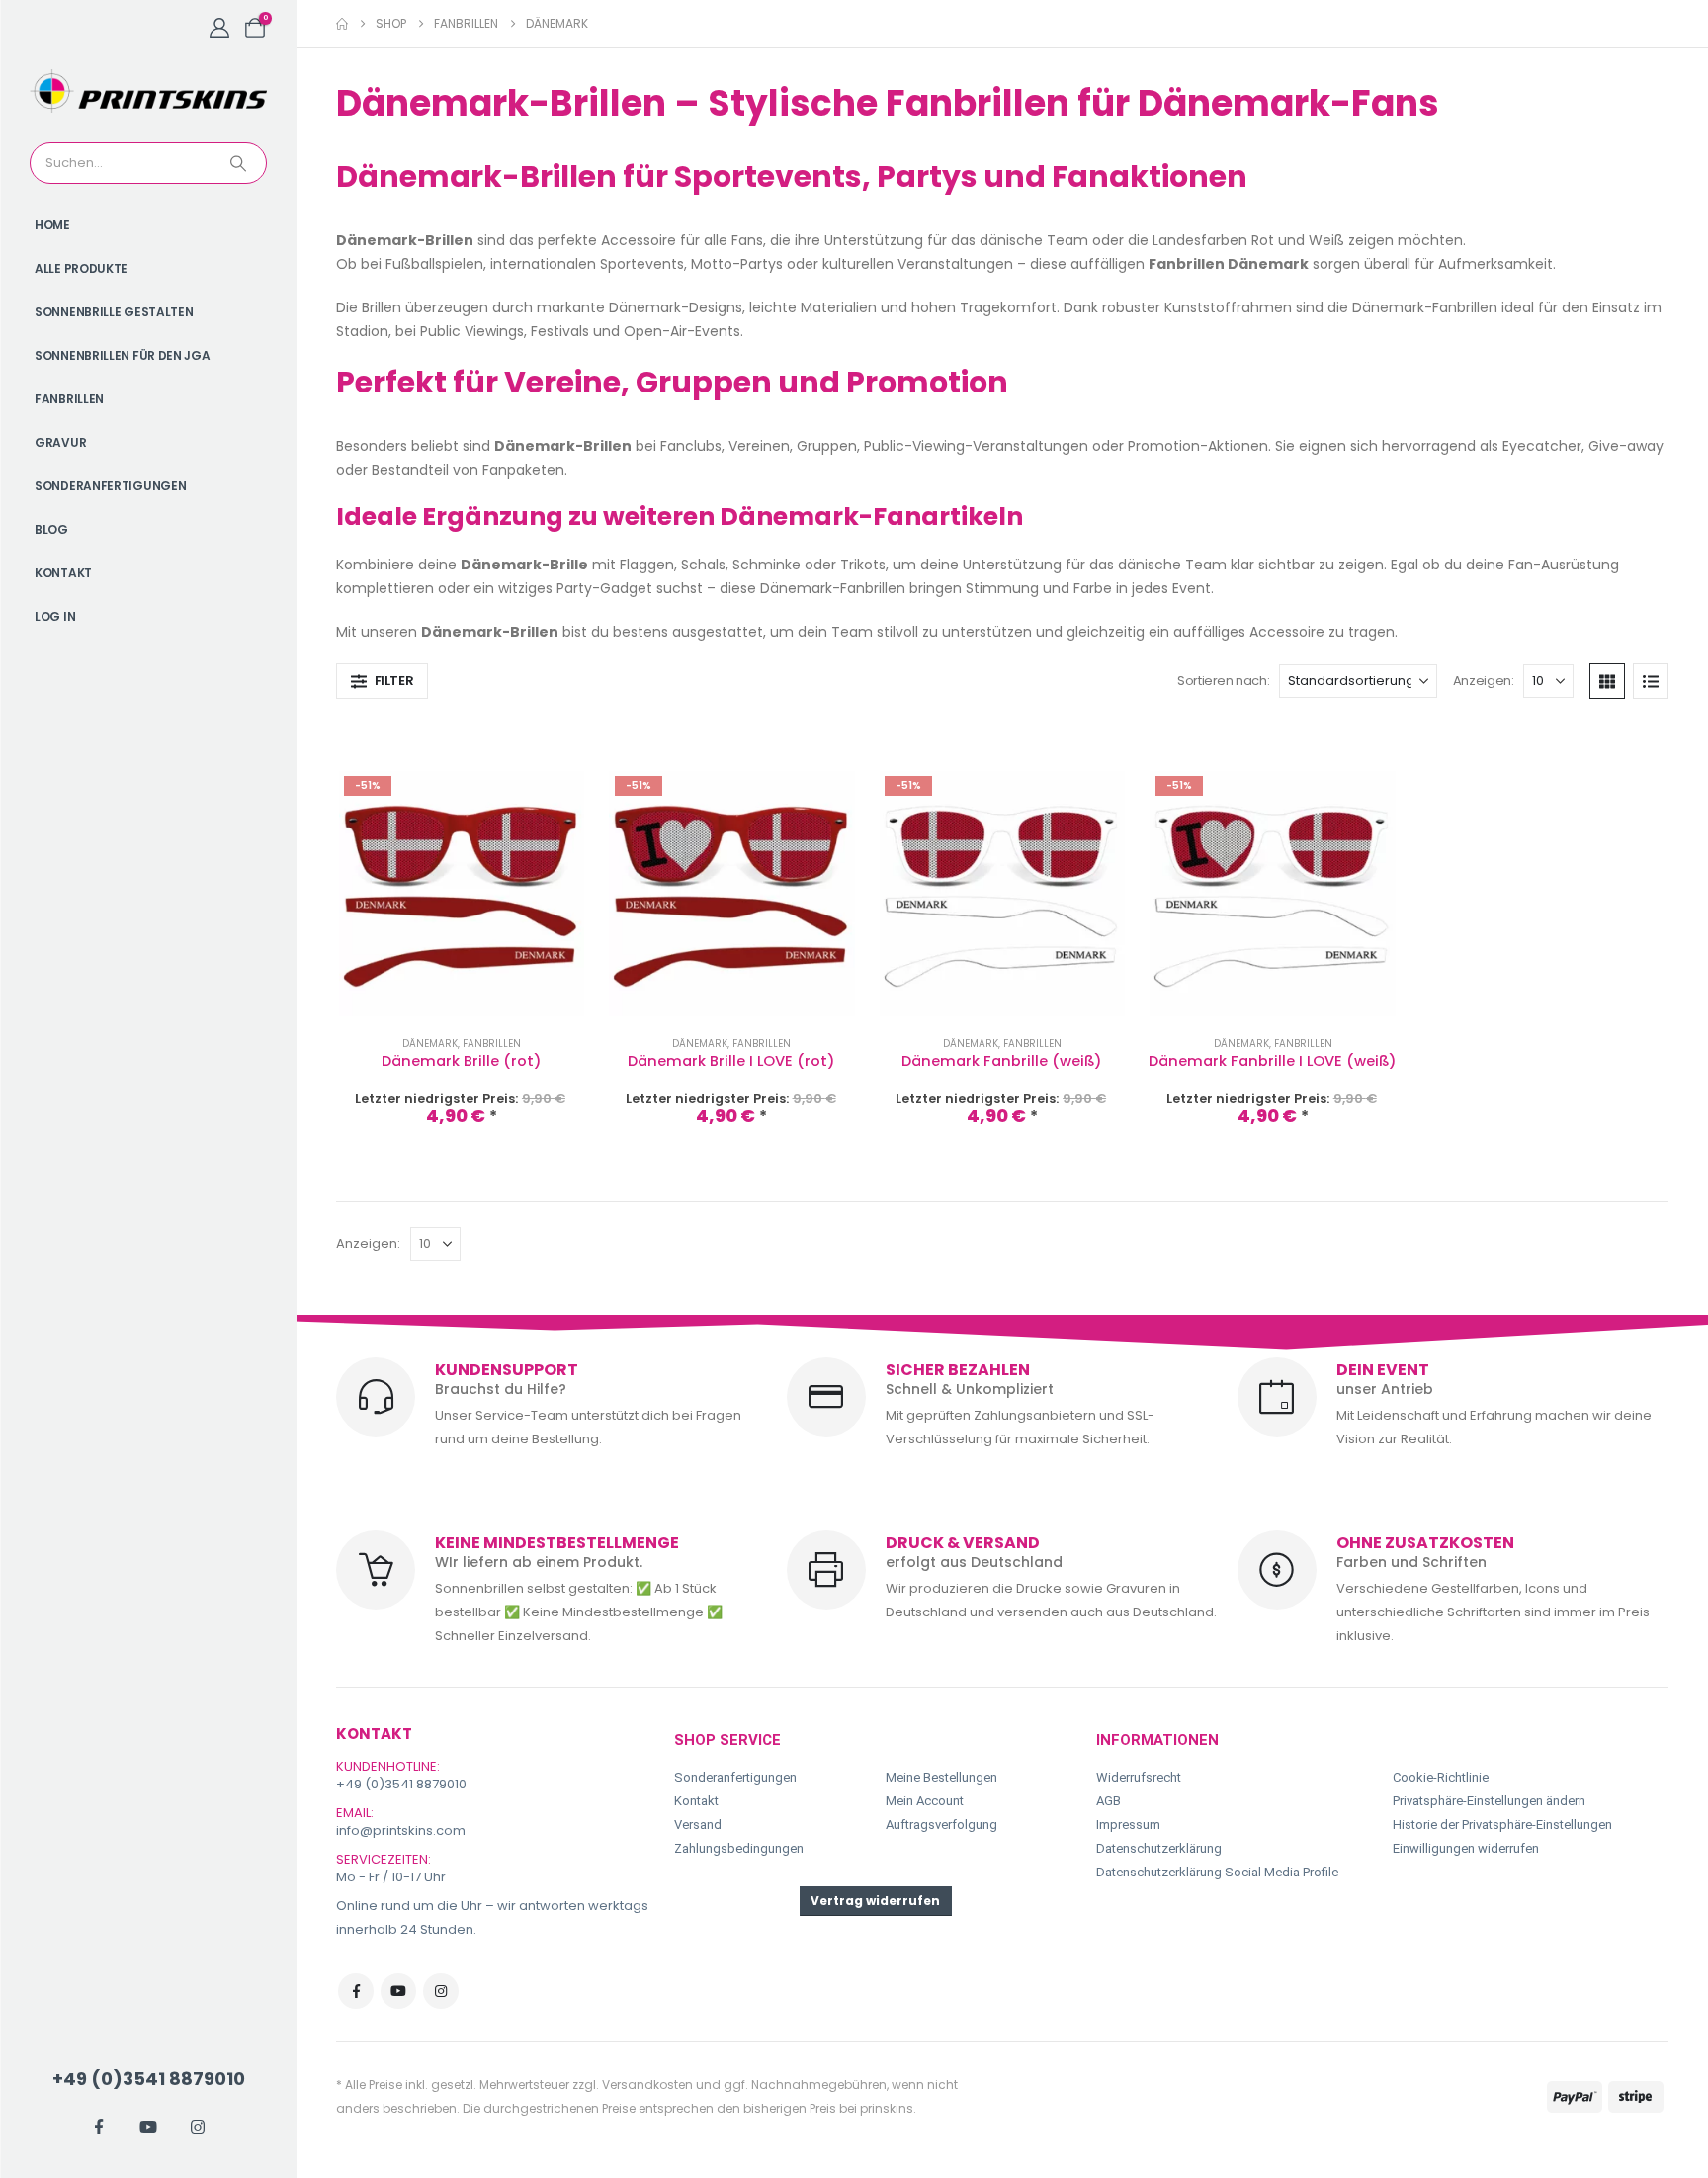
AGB (1109, 1801)
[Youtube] (148, 2127)
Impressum (1128, 1825)
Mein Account (925, 1801)
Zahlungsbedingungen (739, 1848)
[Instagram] (198, 2127)
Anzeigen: (1484, 681)
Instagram (441, 1991)
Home (52, 225)
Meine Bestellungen (941, 1777)
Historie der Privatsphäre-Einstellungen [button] (1502, 1825)
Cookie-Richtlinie (1441, 1777)
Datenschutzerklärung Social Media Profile (1217, 1872)
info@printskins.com (401, 1830)
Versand (698, 1825)
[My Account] (219, 28)
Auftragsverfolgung (941, 1825)
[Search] (240, 163)
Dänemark (430, 1044)
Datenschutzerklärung (1159, 1848)
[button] (382, 681)
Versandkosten (647, 2085)
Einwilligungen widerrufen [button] (1466, 1848)
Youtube (398, 1991)
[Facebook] (99, 2127)
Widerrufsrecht (1139, 1777)
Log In (55, 616)
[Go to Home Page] (342, 24)
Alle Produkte (81, 268)
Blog (51, 529)
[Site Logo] (148, 91)
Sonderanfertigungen (110, 486)
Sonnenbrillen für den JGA (123, 355)
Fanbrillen (69, 399)
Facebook (356, 1991)
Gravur (60, 442)
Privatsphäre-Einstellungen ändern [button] (1489, 1801)
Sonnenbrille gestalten (114, 312)
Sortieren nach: (1223, 681)
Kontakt (63, 573)
